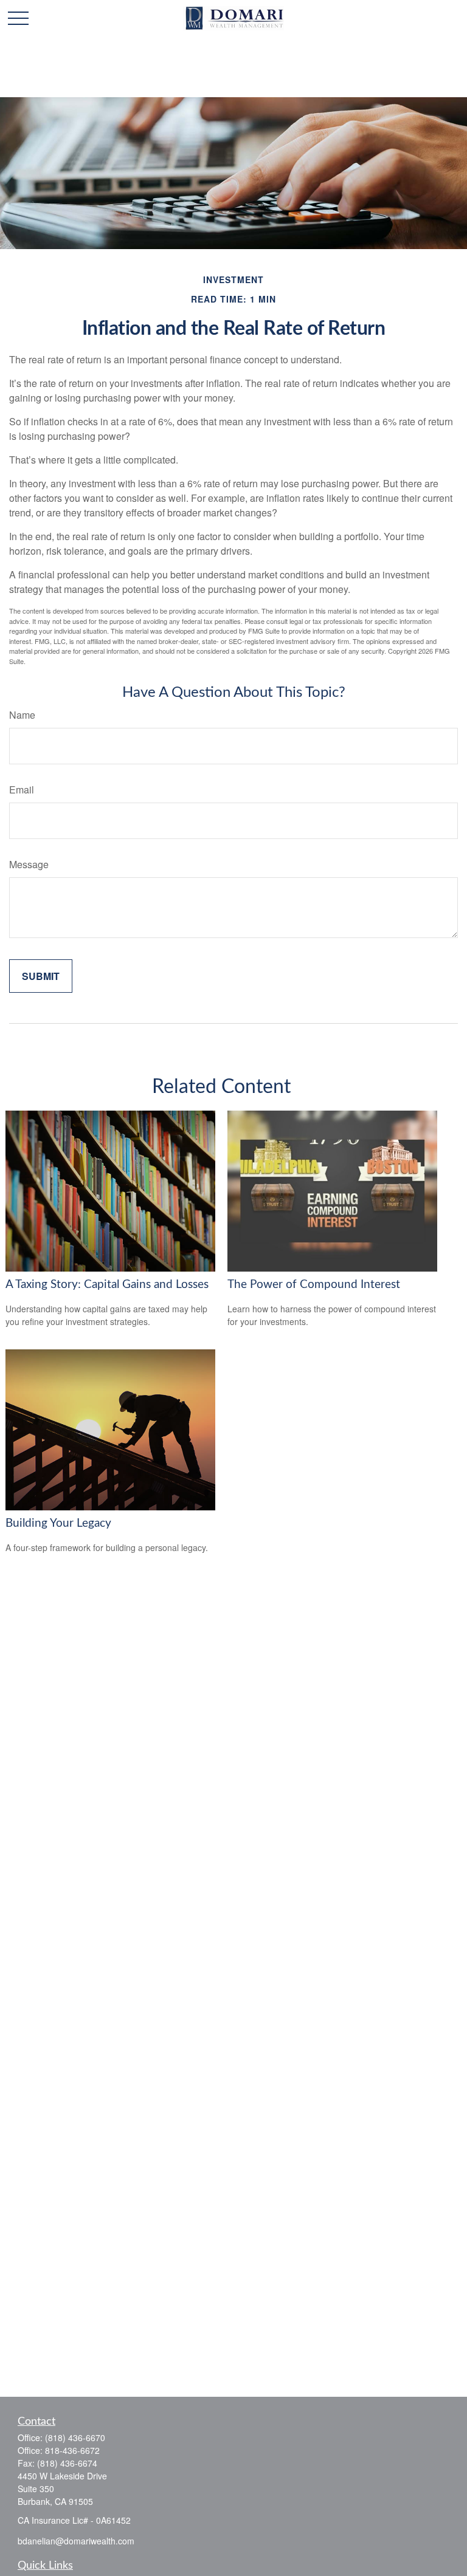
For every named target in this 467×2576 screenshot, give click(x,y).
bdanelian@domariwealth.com (76, 2541)
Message (29, 864)
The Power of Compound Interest (314, 1285)
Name (22, 715)
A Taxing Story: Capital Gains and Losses (107, 1285)
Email (22, 790)
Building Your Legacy (58, 1523)
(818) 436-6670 (75, 2437)
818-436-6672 (72, 2450)
